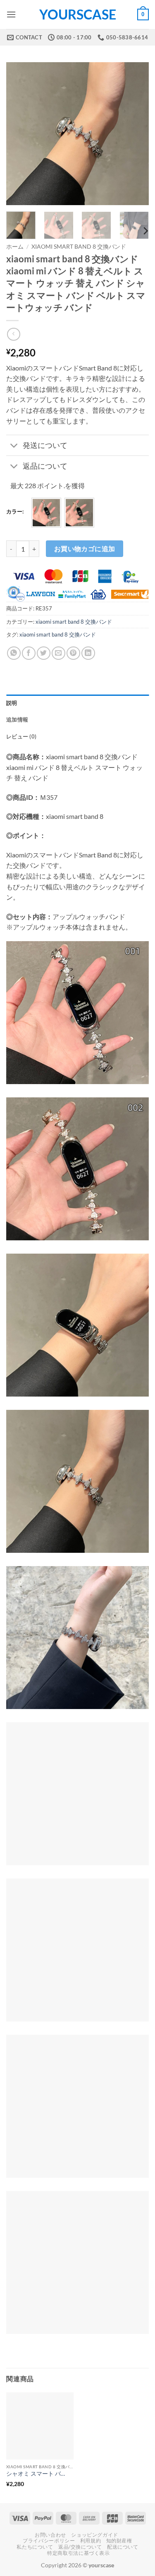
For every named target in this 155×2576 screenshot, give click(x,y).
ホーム (15, 247)
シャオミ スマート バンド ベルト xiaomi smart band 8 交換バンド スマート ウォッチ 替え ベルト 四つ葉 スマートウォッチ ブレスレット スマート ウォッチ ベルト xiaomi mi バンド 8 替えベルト (37, 2474)
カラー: (15, 512)
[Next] (136, 134)
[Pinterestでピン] (73, 653)
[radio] (46, 513)
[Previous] (19, 134)
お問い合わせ (50, 2535)
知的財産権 (119, 2541)
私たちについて (35, 2547)
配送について (123, 2547)
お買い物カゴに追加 (85, 549)
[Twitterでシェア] (44, 653)
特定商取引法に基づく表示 (78, 2553)
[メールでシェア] (58, 653)
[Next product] (13, 334)
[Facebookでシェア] (29, 653)
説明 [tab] (12, 703)
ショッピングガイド (95, 2535)
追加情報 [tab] (17, 719)
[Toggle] (14, 446)
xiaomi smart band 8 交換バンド (79, 247)
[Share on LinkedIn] (88, 653)
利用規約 (91, 2541)
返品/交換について (80, 2547)
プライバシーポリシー (49, 2541)
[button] (11, 14)
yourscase (78, 15)
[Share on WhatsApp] (14, 653)
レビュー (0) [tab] (21, 736)
